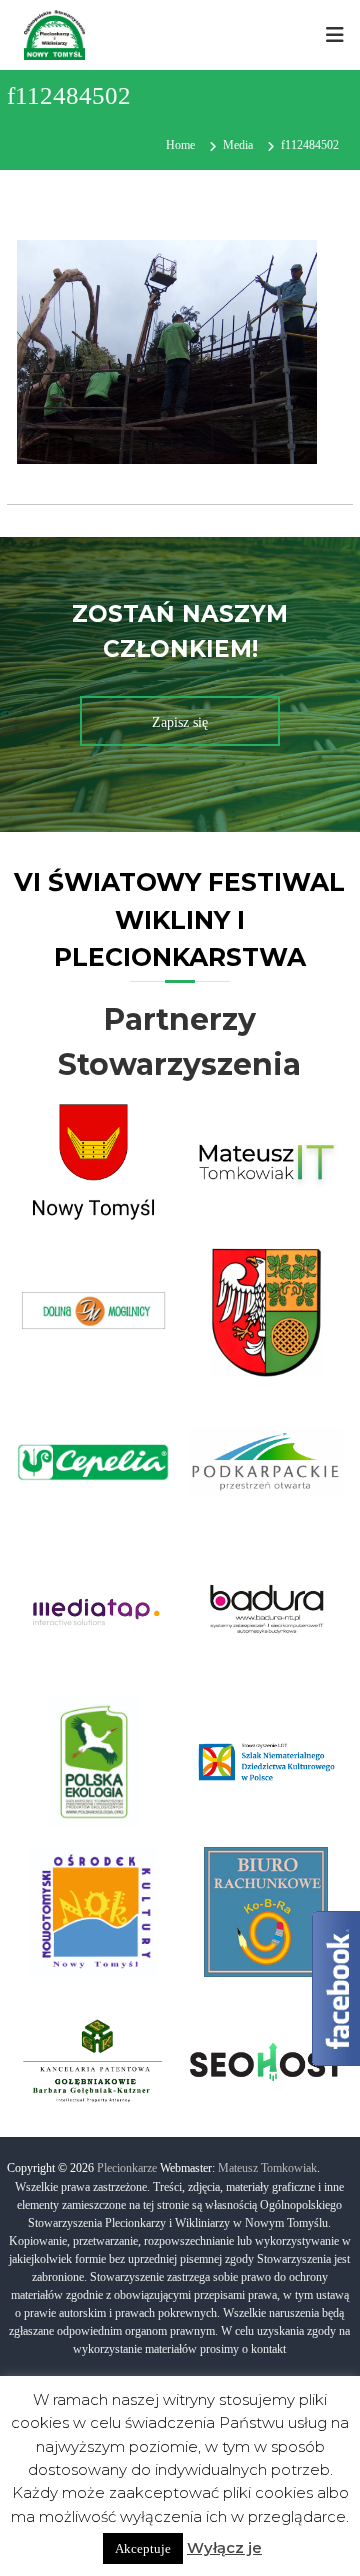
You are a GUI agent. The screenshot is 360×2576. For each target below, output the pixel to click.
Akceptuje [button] (143, 2548)
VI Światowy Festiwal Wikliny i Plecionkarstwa (179, 919)
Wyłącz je (224, 2547)
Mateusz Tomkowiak (267, 2168)
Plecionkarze (127, 2168)
